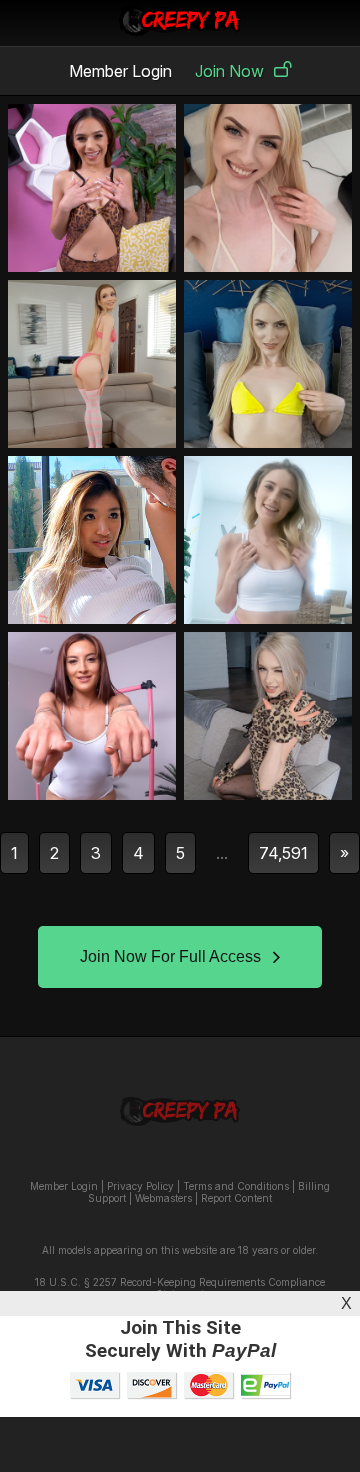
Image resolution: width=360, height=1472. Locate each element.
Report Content (236, 1198)
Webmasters (163, 1198)
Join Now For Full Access (170, 956)
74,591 (283, 853)
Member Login (120, 71)
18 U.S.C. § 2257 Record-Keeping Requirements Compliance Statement (180, 1288)
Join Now (229, 71)
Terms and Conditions (236, 1186)
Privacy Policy (140, 1186)
